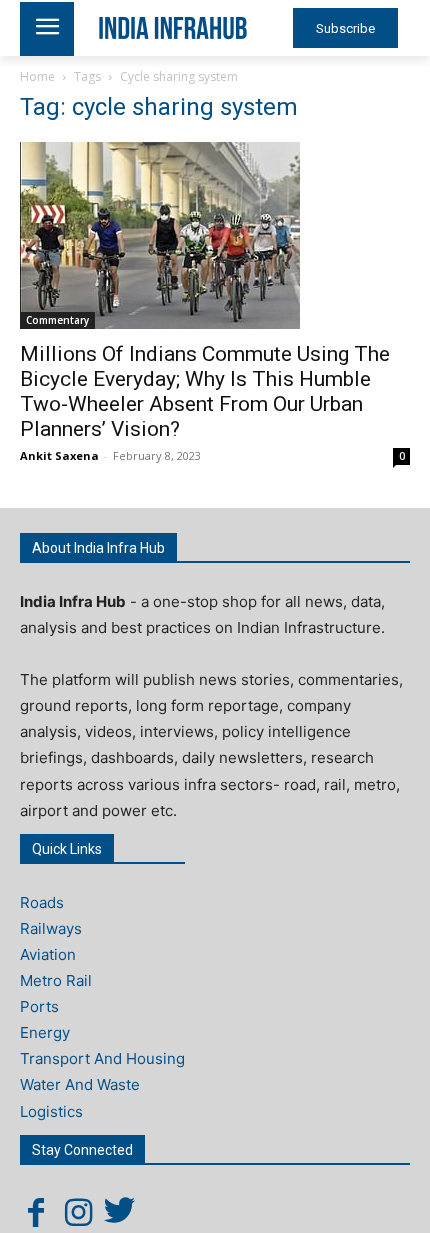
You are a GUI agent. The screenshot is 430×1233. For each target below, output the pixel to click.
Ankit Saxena (59, 455)
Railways (51, 928)
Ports (39, 1006)
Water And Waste (80, 1084)
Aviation (48, 954)
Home (37, 76)
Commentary (57, 320)
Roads (42, 902)
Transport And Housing (102, 1058)
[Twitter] (120, 1212)
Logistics (51, 1111)
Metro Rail (56, 980)
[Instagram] (78, 1212)
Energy (45, 1032)
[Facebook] (36, 1212)
